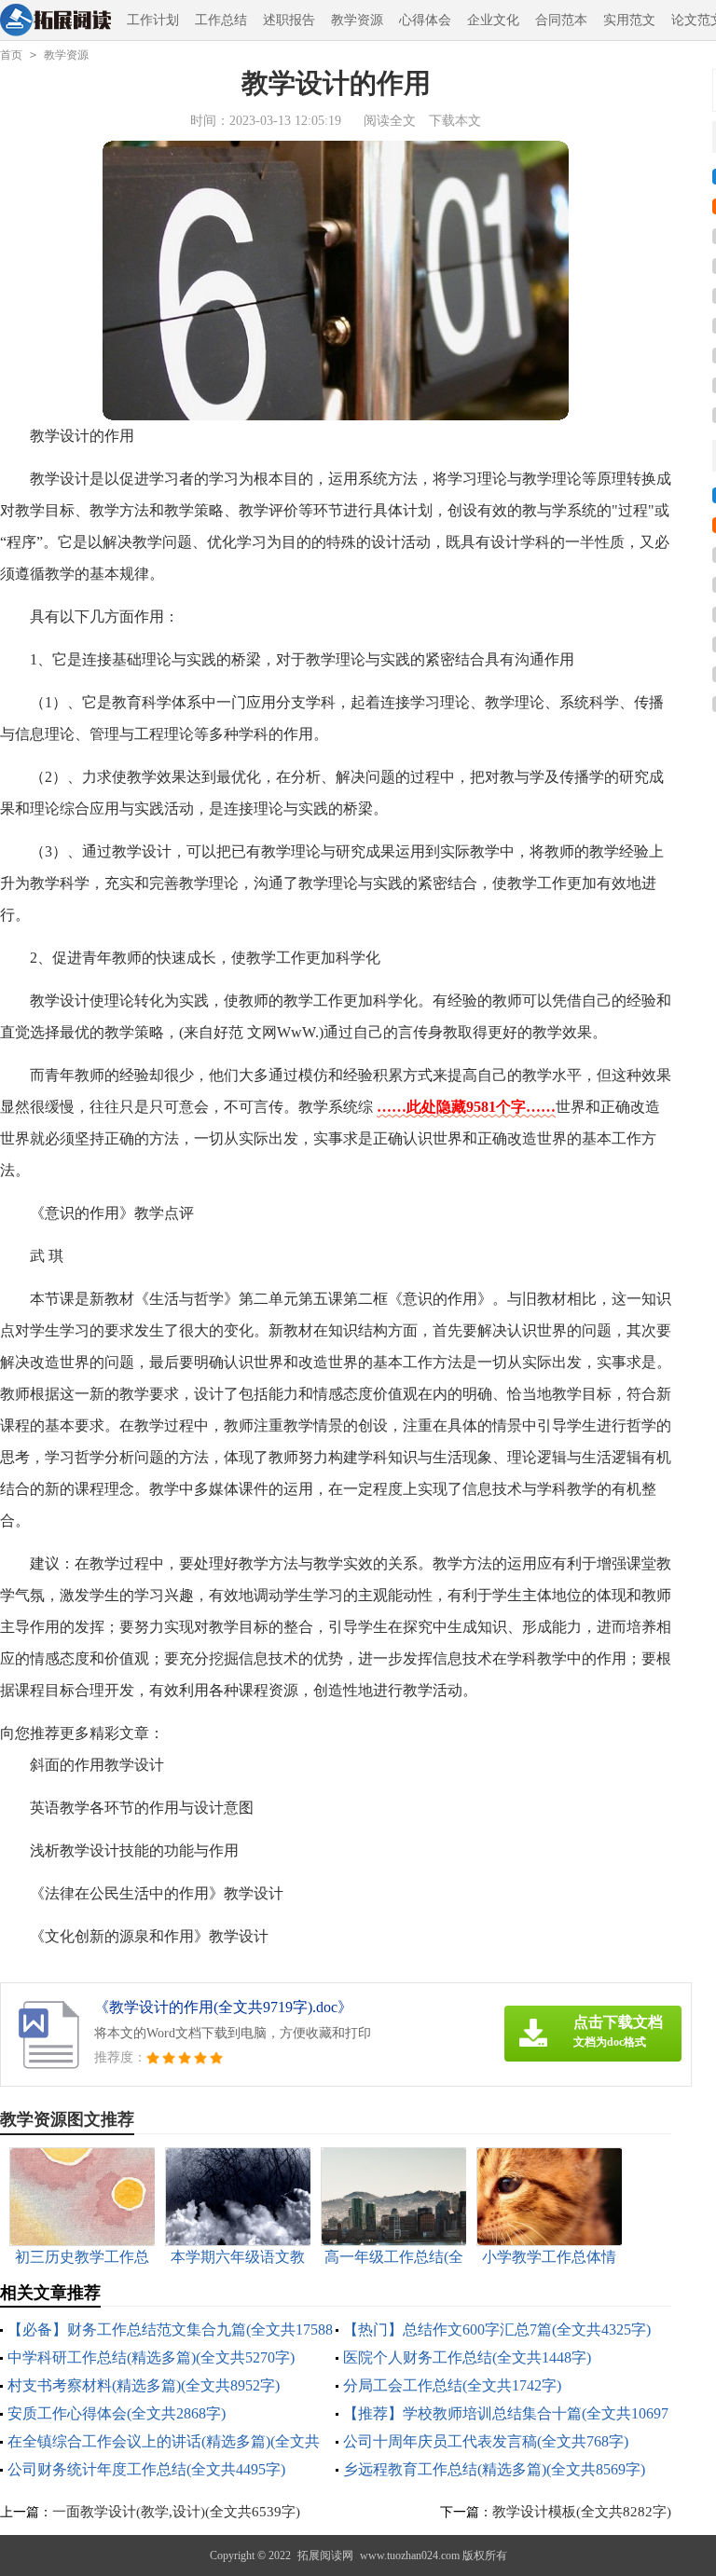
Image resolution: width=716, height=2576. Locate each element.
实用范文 (629, 20)
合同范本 (561, 20)
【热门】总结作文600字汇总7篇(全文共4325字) (497, 2329)
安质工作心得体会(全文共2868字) (117, 2413)
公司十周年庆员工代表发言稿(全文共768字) (486, 2441)
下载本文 (455, 121)
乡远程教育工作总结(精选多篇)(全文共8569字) (494, 2469)
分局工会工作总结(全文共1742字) (452, 2385)
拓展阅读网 (325, 2555)
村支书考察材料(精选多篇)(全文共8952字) (144, 2385)
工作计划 (153, 20)
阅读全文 (390, 121)
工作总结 (221, 20)
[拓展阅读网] (55, 21)
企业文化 (493, 20)
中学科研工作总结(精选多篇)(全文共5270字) (151, 2357)
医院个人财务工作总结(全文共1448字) (467, 2357)
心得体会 (425, 20)
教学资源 (357, 20)
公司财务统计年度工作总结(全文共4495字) (146, 2469)
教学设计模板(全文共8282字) (582, 2512)
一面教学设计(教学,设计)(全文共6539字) (176, 2512)
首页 (11, 55)
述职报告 (289, 20)
